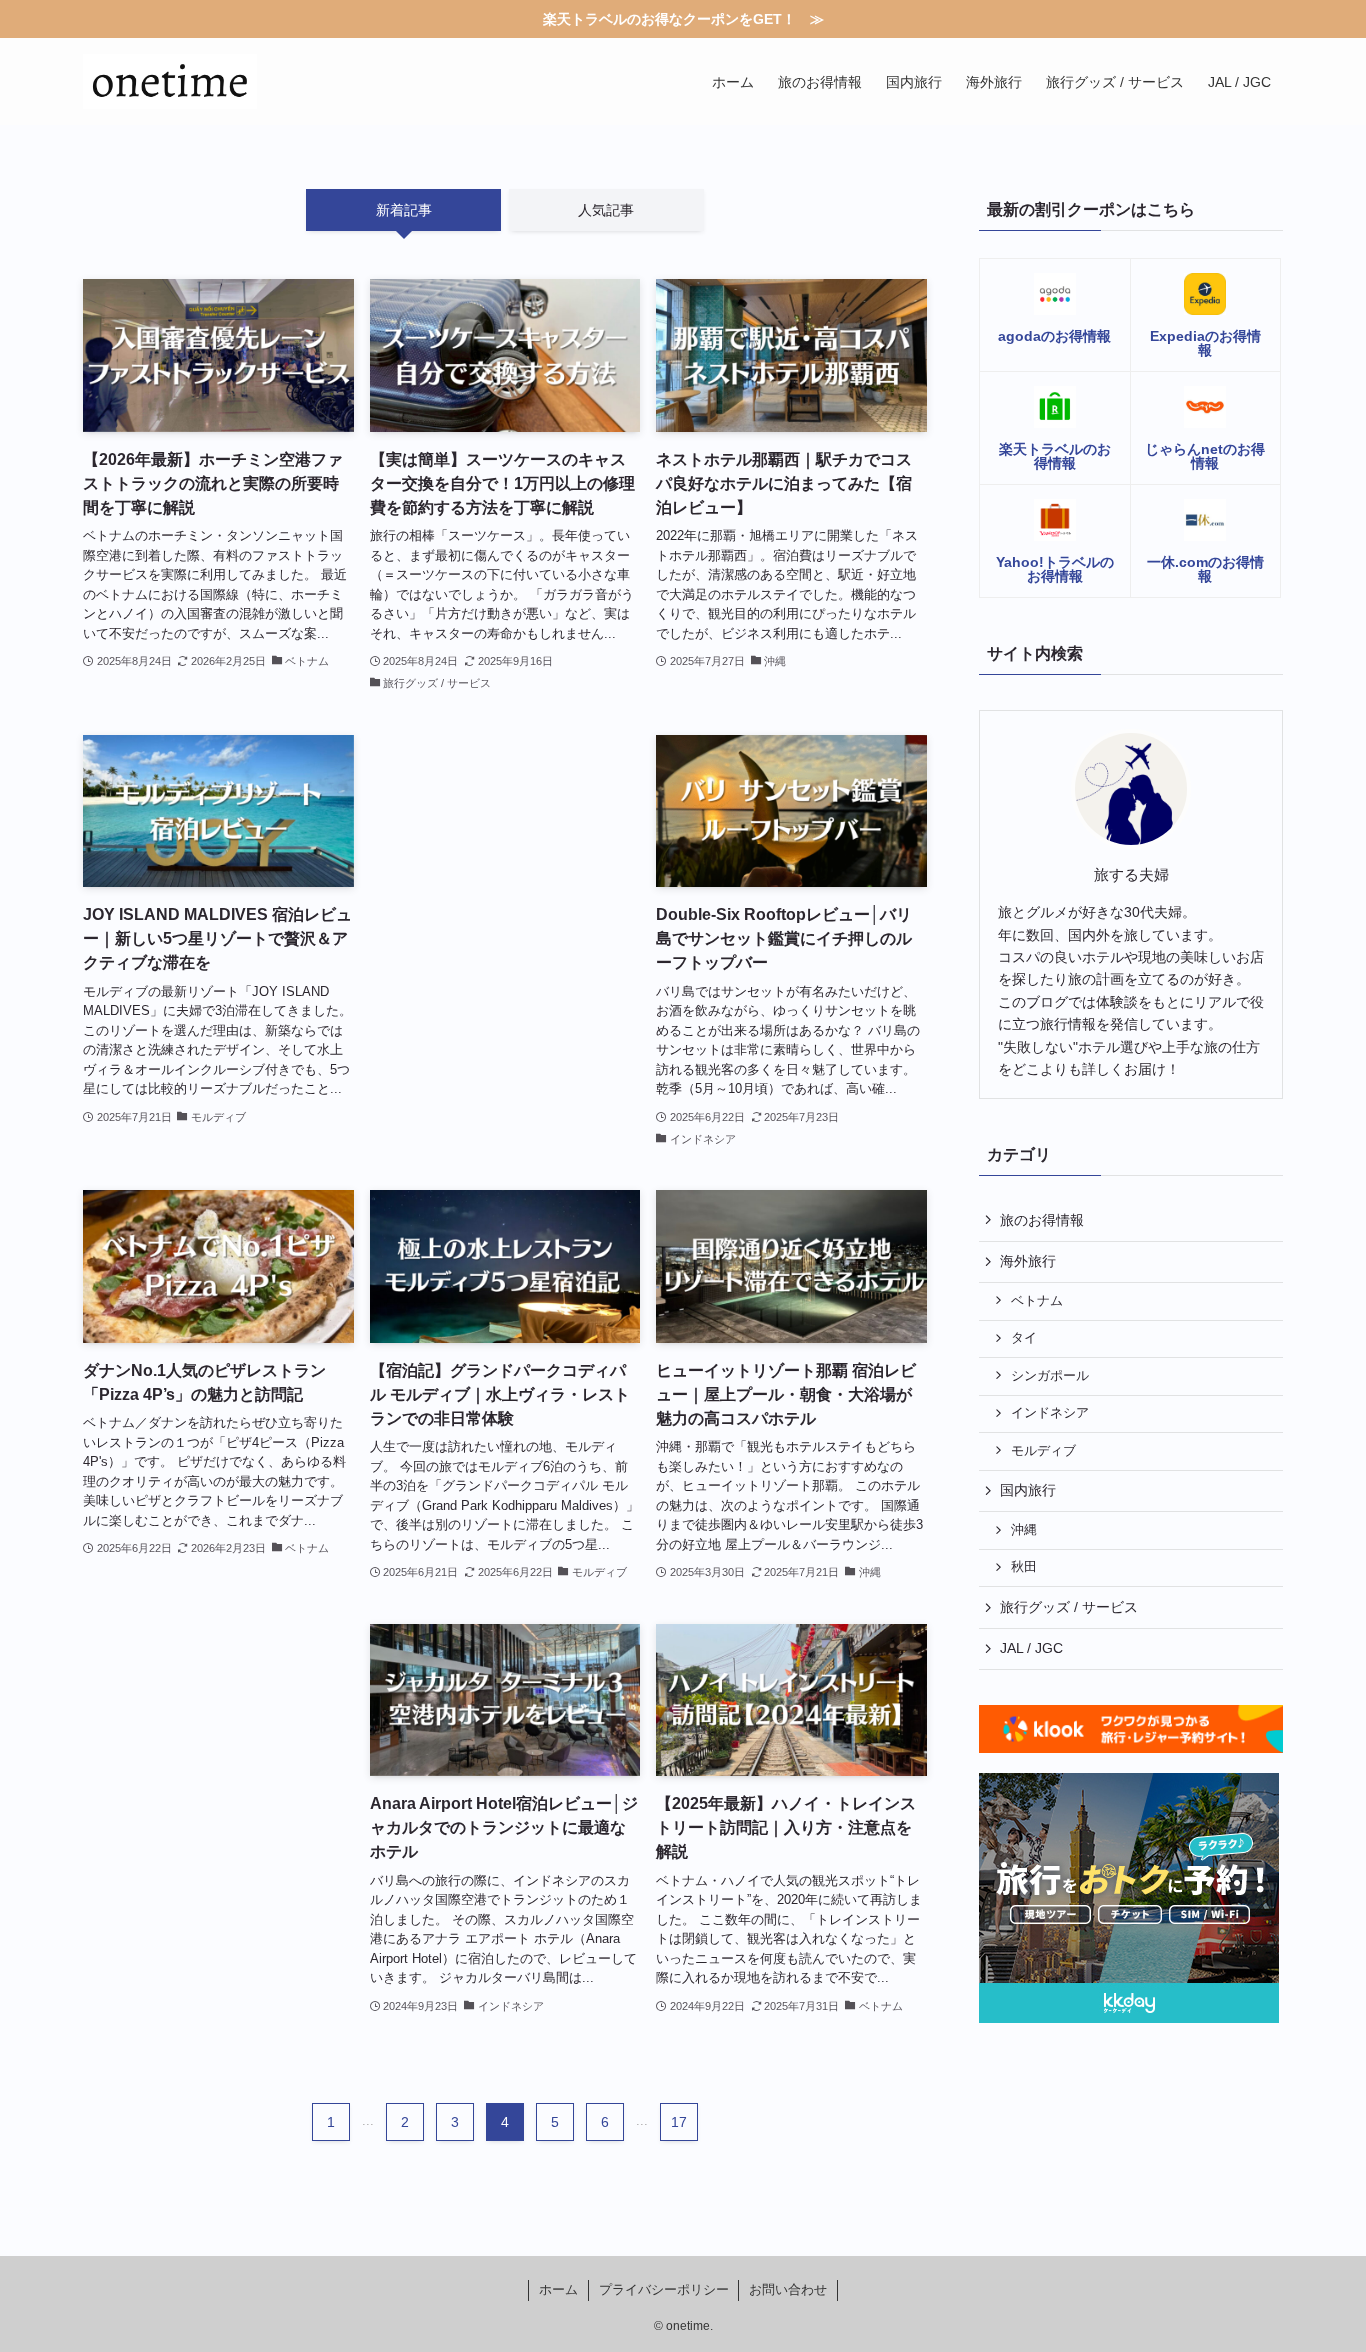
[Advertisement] (505, 891)
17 (679, 2122)
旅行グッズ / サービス (1069, 1607)
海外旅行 (1028, 1261)
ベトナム (1037, 1301)
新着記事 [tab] (404, 210)
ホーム (558, 2289)
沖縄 (1024, 1530)
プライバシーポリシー (664, 2289)
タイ (1024, 1338)
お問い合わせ (788, 2289)
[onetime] (170, 81)
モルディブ (1043, 1451)
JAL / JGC (1031, 1648)
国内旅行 (1028, 1490)
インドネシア (1050, 1413)
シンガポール (1050, 1376)
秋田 (1024, 1567)
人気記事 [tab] (606, 210)
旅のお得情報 (1042, 1220)
